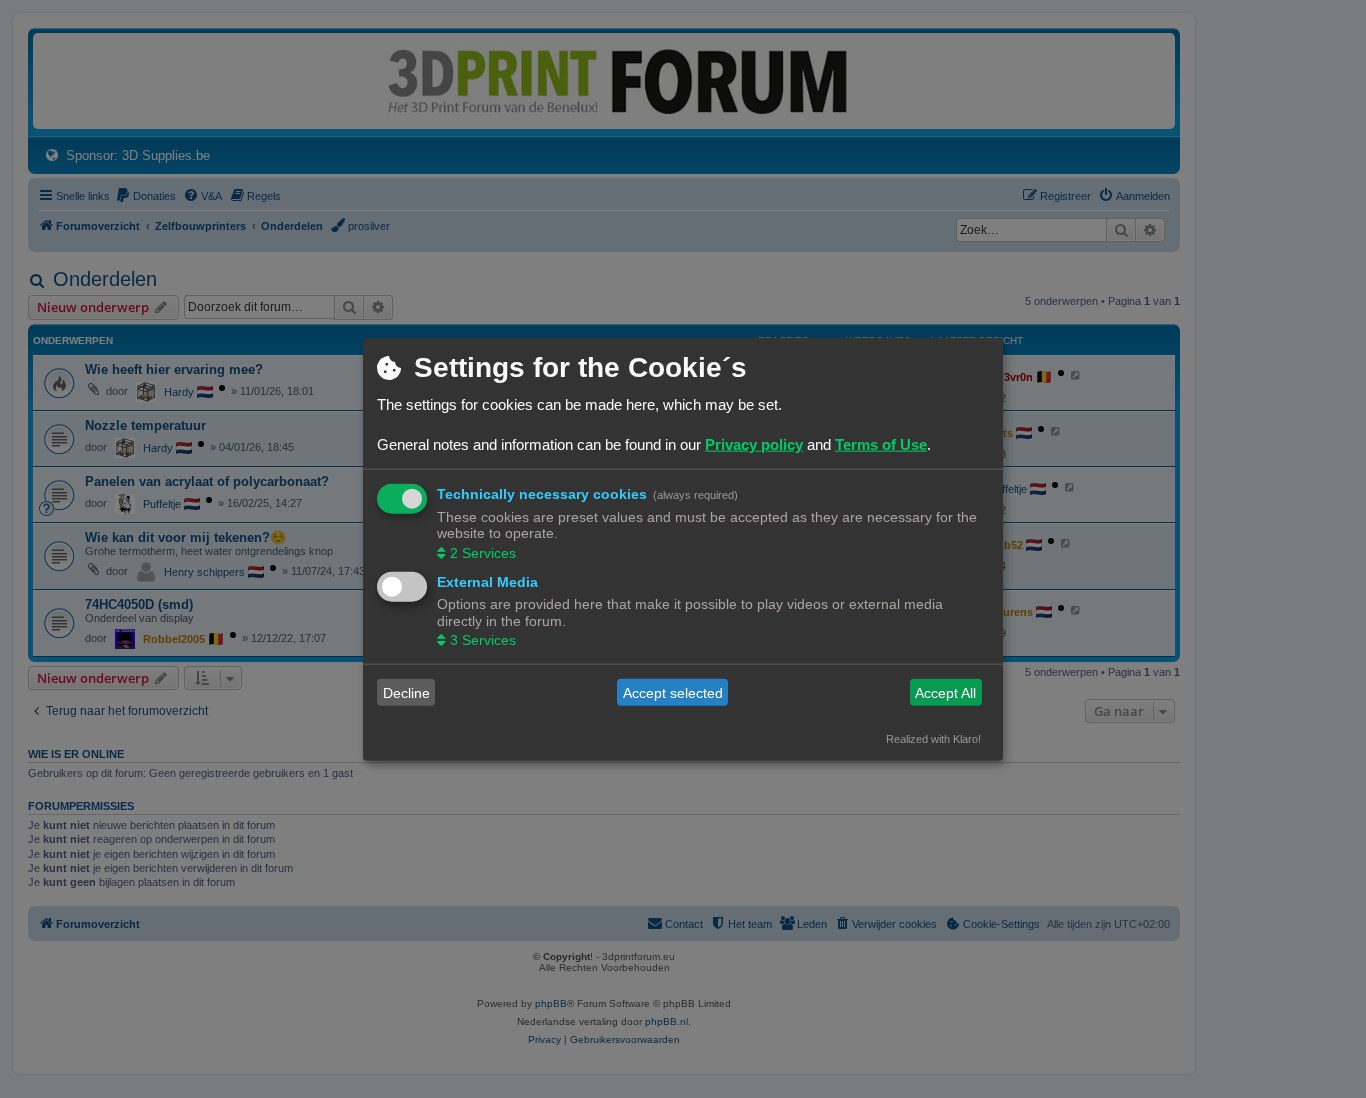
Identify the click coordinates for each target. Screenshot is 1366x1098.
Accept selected (673, 692)
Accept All (945, 692)
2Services (483, 552)
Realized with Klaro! (933, 739)
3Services (483, 640)
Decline (406, 692)
